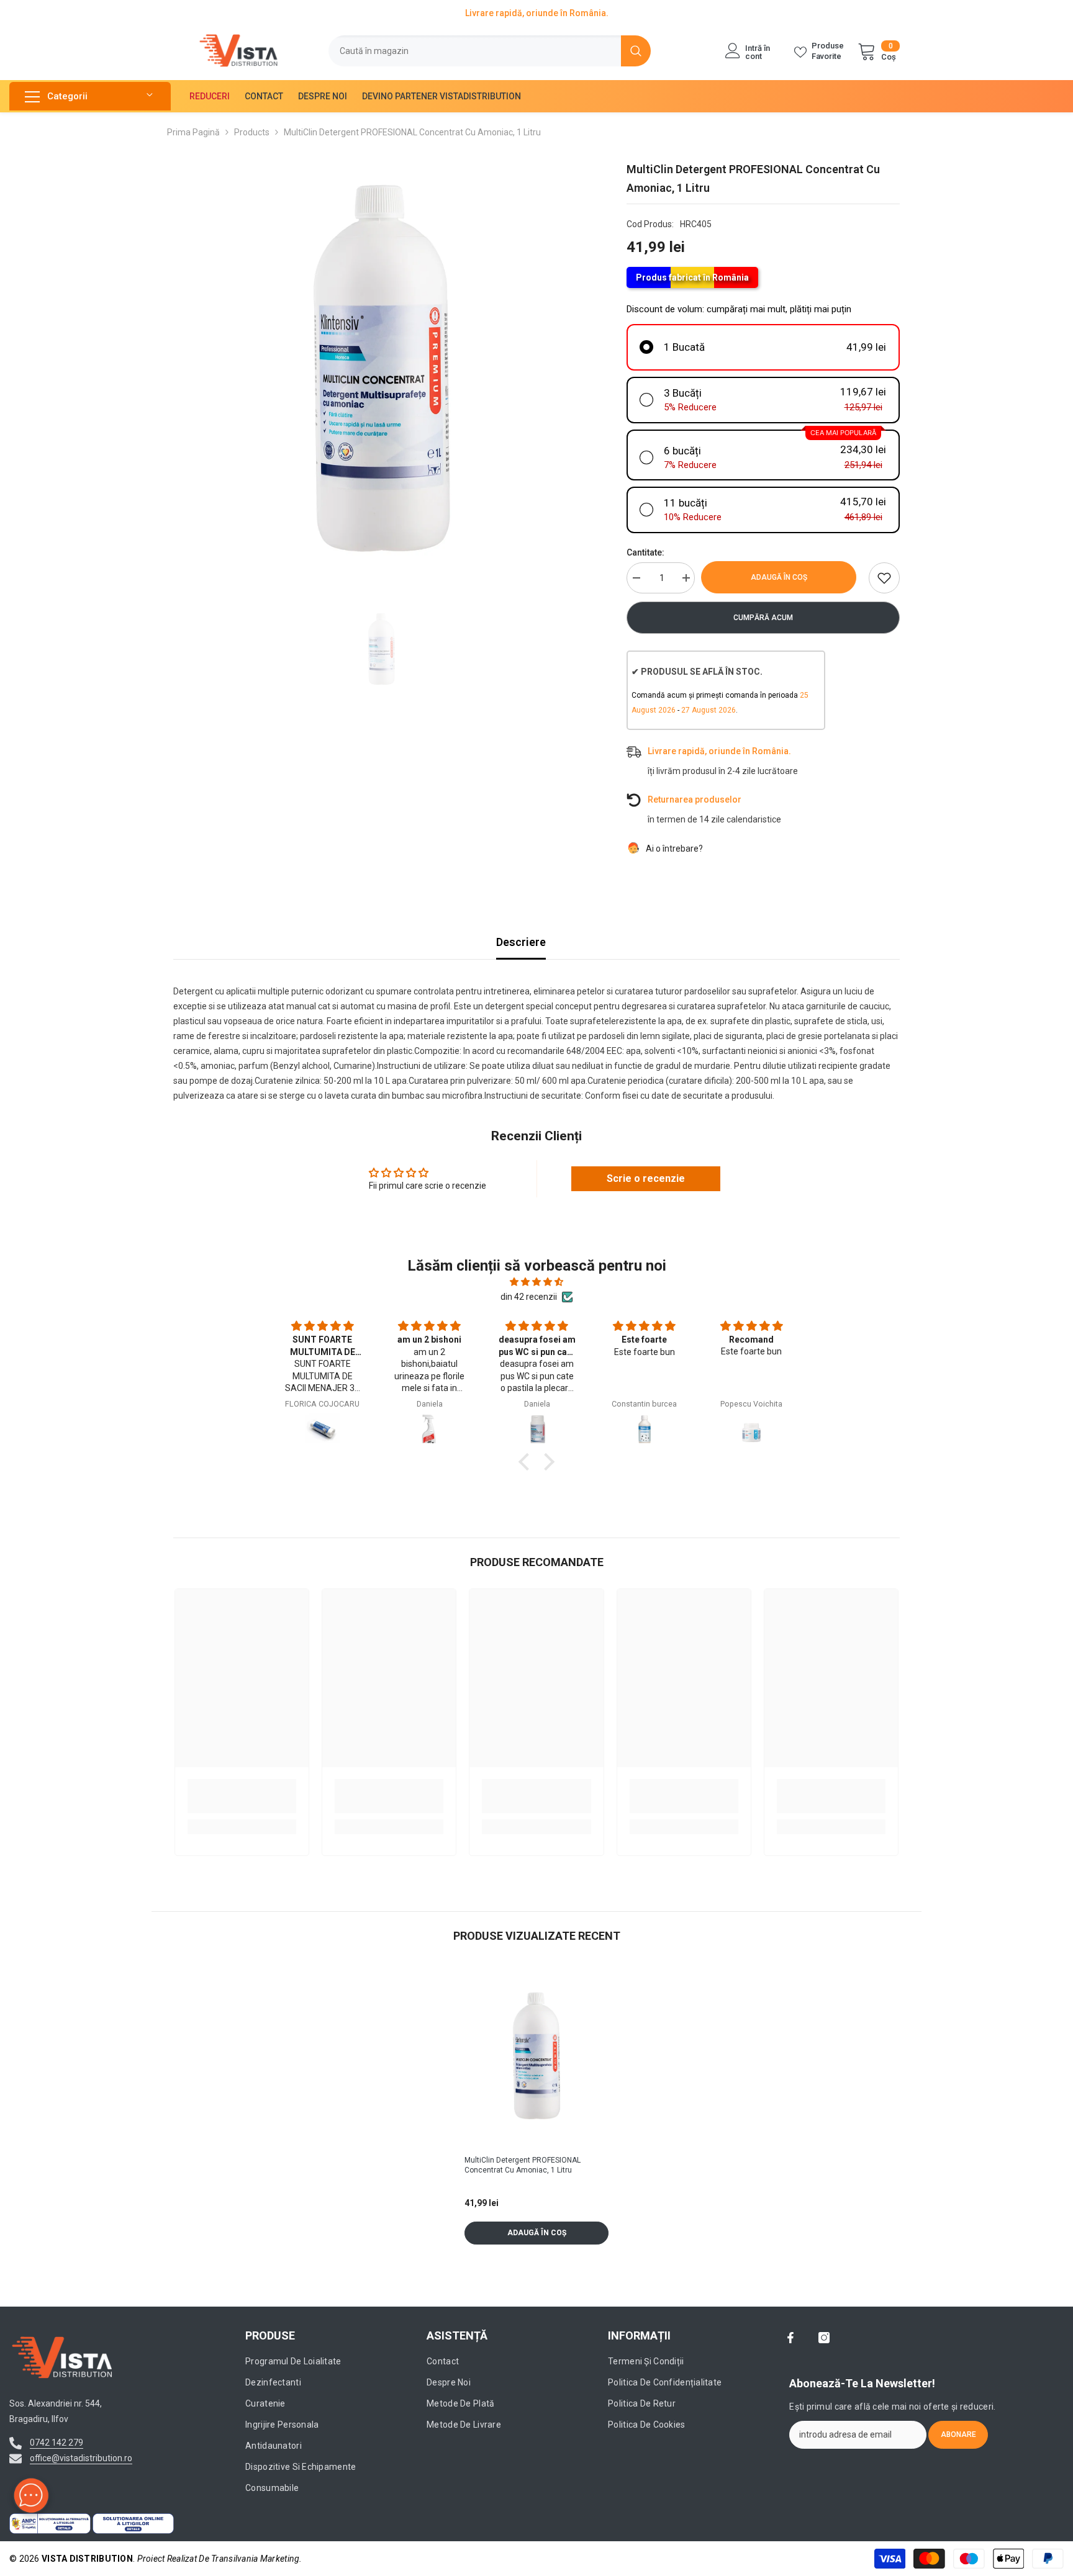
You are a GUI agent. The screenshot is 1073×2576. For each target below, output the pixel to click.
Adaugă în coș (782, 577)
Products (252, 132)
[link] (242, 1796)
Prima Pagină (193, 132)
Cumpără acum (763, 618)
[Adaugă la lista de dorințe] (884, 578)
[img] (536, 1282)
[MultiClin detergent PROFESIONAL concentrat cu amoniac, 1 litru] (536, 2056)
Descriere (521, 942)
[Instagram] (824, 2338)
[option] (382, 368)
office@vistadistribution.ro (81, 2458)
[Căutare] (490, 51)
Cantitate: (645, 552)
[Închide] (237, 2505)
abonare (958, 2434)
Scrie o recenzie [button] (646, 1178)
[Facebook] (790, 2338)
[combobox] (475, 51)
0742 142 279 (57, 2443)
